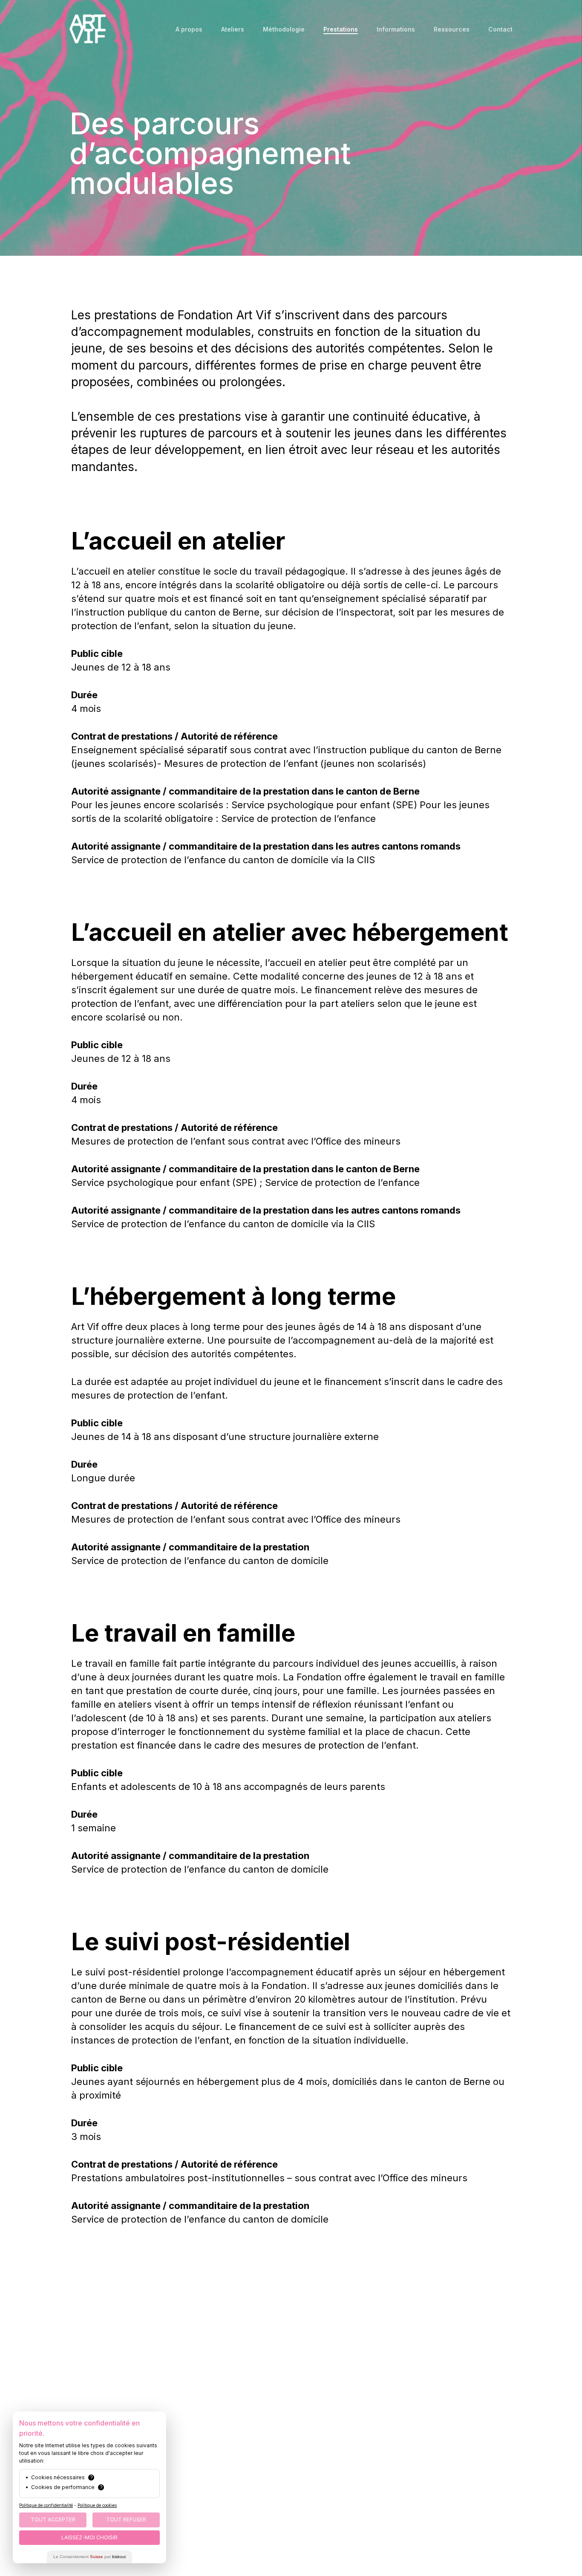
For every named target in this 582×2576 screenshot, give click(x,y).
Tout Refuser (126, 2520)
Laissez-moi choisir (89, 2537)
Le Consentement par (89, 2557)
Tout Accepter (53, 2520)
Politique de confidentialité (46, 2505)
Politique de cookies (97, 2505)
